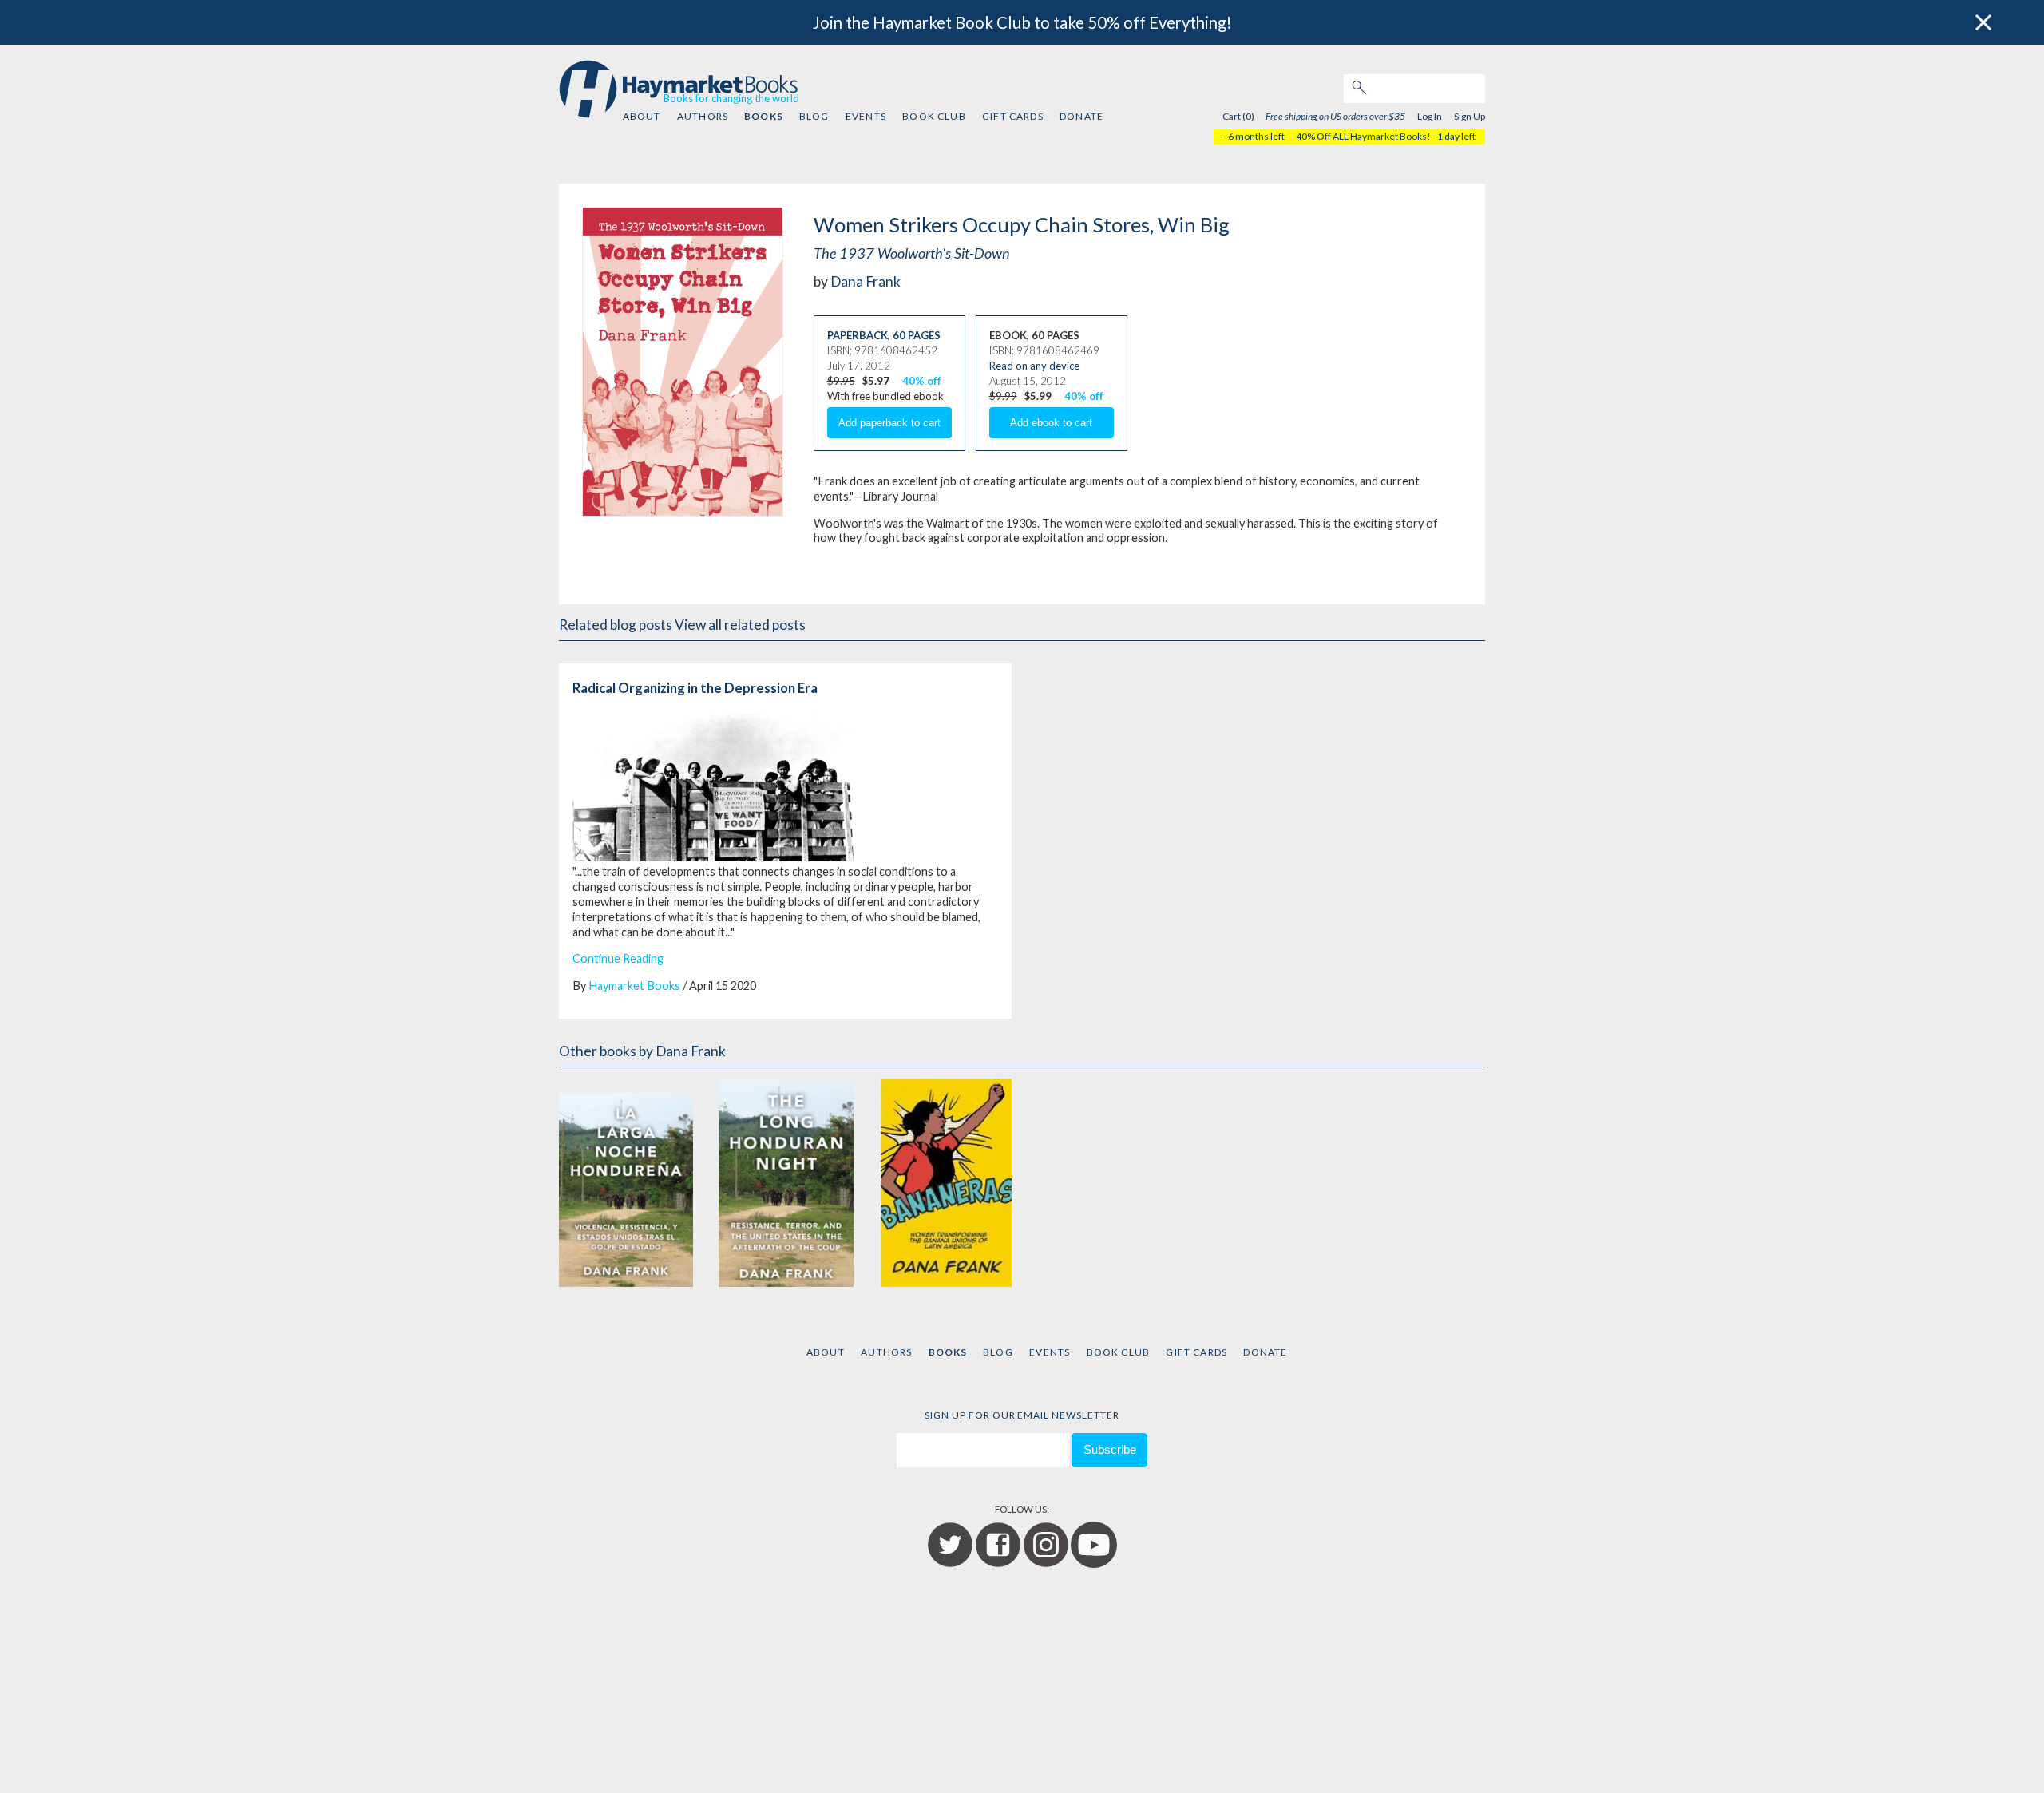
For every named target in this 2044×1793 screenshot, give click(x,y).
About (642, 116)
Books (763, 116)
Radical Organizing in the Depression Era (695, 688)
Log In (1430, 116)
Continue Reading (618, 958)
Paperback (858, 335)
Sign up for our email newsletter (1022, 1415)
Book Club (934, 116)
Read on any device (1034, 366)
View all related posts (740, 625)
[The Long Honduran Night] (786, 1183)
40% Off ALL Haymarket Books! (1363, 136)
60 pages (917, 335)
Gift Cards (1013, 116)
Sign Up (1470, 116)
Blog (814, 116)
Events (866, 116)
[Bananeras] (946, 1183)
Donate (1081, 116)
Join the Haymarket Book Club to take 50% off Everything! (1022, 22)
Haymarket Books (634, 986)
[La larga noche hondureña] (626, 1183)
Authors (703, 116)
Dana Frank (866, 281)
